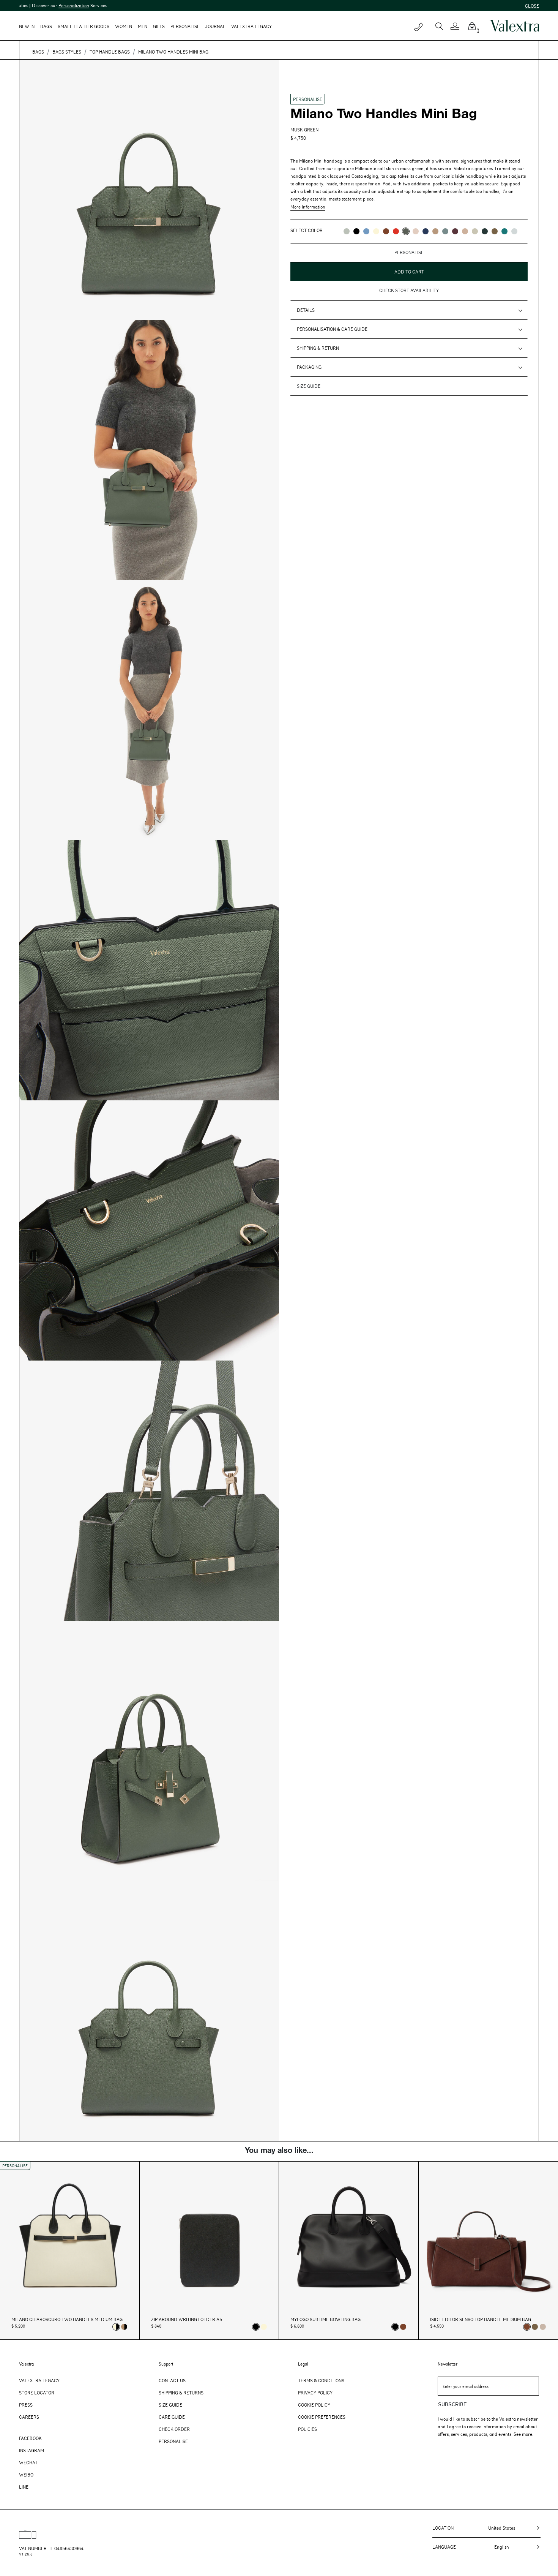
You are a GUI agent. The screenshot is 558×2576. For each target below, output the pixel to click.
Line (24, 2487)
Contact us (172, 2380)
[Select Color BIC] (514, 231)
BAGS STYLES (67, 52)
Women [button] (124, 26)
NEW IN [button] (27, 26)
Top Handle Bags (110, 52)
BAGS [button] (46, 26)
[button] (458, 26)
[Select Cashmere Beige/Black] (124, 2327)
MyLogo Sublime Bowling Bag (325, 2319)
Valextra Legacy (39, 2380)
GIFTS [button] (159, 26)
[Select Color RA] (455, 231)
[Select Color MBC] (435, 231)
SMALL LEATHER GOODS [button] (84, 26)
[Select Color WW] (376, 231)
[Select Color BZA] (426, 231)
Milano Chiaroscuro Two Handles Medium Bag (67, 2319)
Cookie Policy (314, 2405)
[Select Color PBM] (416, 231)
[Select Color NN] (356, 231)
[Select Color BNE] (366, 231)
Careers (29, 2417)
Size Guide (170, 2405)
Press (26, 2405)
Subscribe (452, 2405)
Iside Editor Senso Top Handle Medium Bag (481, 2319)
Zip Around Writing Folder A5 (187, 2319)
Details (306, 310)
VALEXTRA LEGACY (251, 26)
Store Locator (37, 2393)
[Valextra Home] (514, 26)
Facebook (30, 2438)
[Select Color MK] (495, 231)
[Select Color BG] (445, 231)
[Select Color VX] (485, 231)
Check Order (174, 2429)
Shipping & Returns (181, 2393)
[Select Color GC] (347, 231)
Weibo (26, 2475)
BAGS (38, 52)
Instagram (32, 2450)
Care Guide (172, 2417)
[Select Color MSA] (465, 231)
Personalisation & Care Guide (332, 329)
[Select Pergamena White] (264, 2327)
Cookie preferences (322, 2417)
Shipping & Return (318, 348)
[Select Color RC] (396, 231)
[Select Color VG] (504, 231)
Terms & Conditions (321, 2380)
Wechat (28, 2462)
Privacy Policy (315, 2393)
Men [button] (143, 26)
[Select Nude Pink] (543, 2327)
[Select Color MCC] (386, 231)
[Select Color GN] (475, 231)
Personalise (185, 26)
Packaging (309, 367)
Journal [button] (215, 26)
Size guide (309, 386)
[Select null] (535, 2327)
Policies (307, 2429)
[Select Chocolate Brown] (403, 2327)
